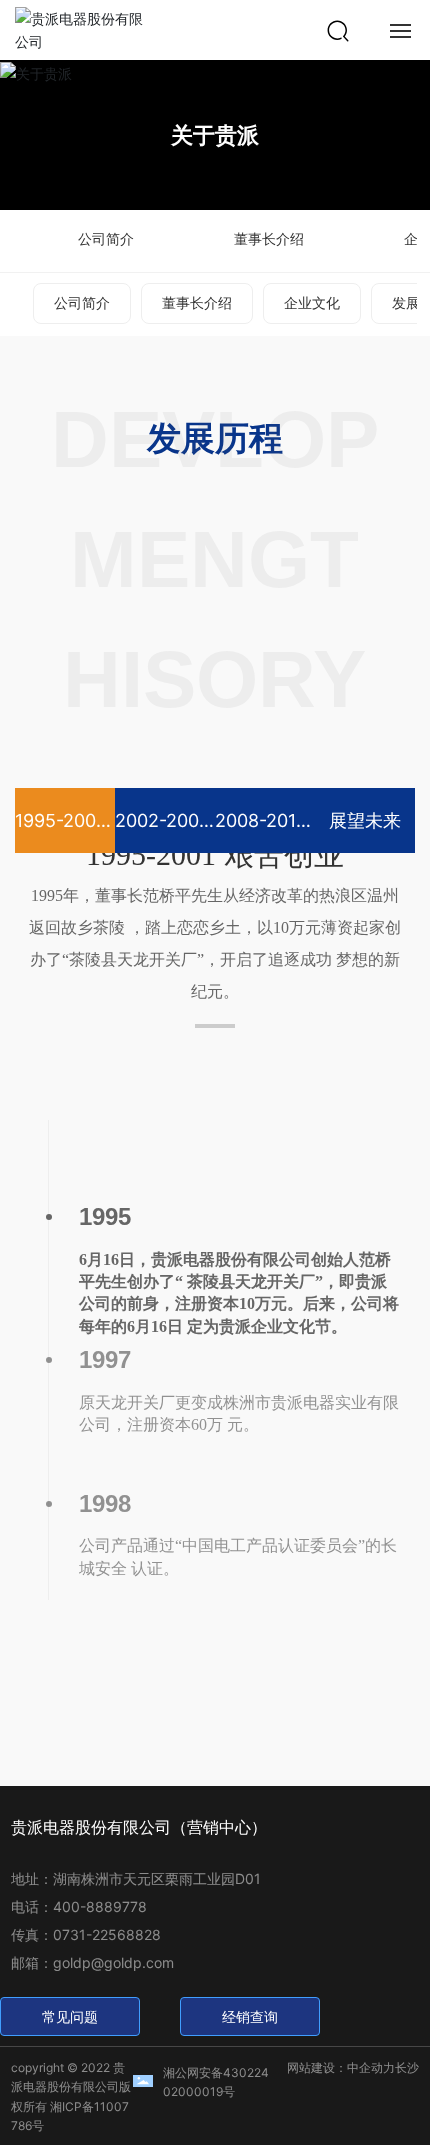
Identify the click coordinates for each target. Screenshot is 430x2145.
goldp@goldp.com (113, 1962)
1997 (105, 1359)
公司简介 (106, 238)
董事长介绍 (269, 238)
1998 (105, 1503)
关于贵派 (215, 135)
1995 (105, 1216)
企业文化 (312, 302)
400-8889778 (100, 1906)
